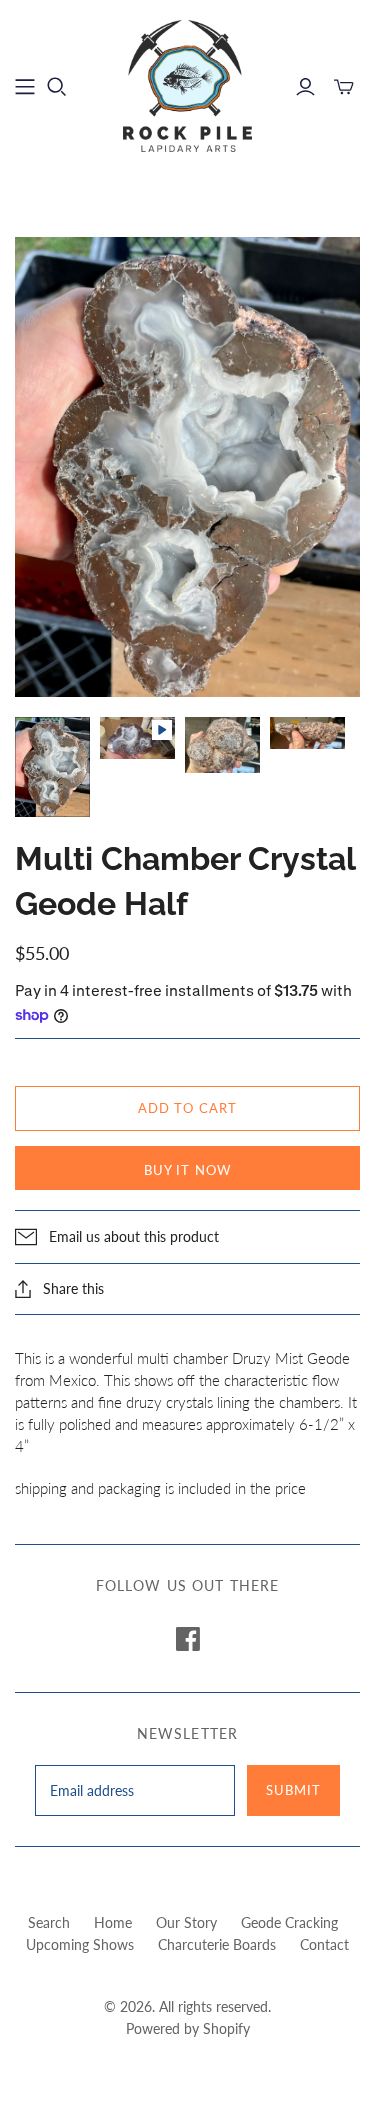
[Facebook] (188, 1639)
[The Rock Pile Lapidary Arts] (188, 83)
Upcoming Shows (80, 1944)
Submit (293, 1790)
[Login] (305, 87)
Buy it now (187, 1170)
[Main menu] (25, 87)
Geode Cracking (289, 1922)
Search (49, 1922)
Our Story (186, 1922)
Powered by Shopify (188, 2028)
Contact (324, 1944)
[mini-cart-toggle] (344, 87)
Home (113, 1922)
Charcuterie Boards (217, 1944)
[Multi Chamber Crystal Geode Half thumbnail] (52, 767)
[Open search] (57, 87)
